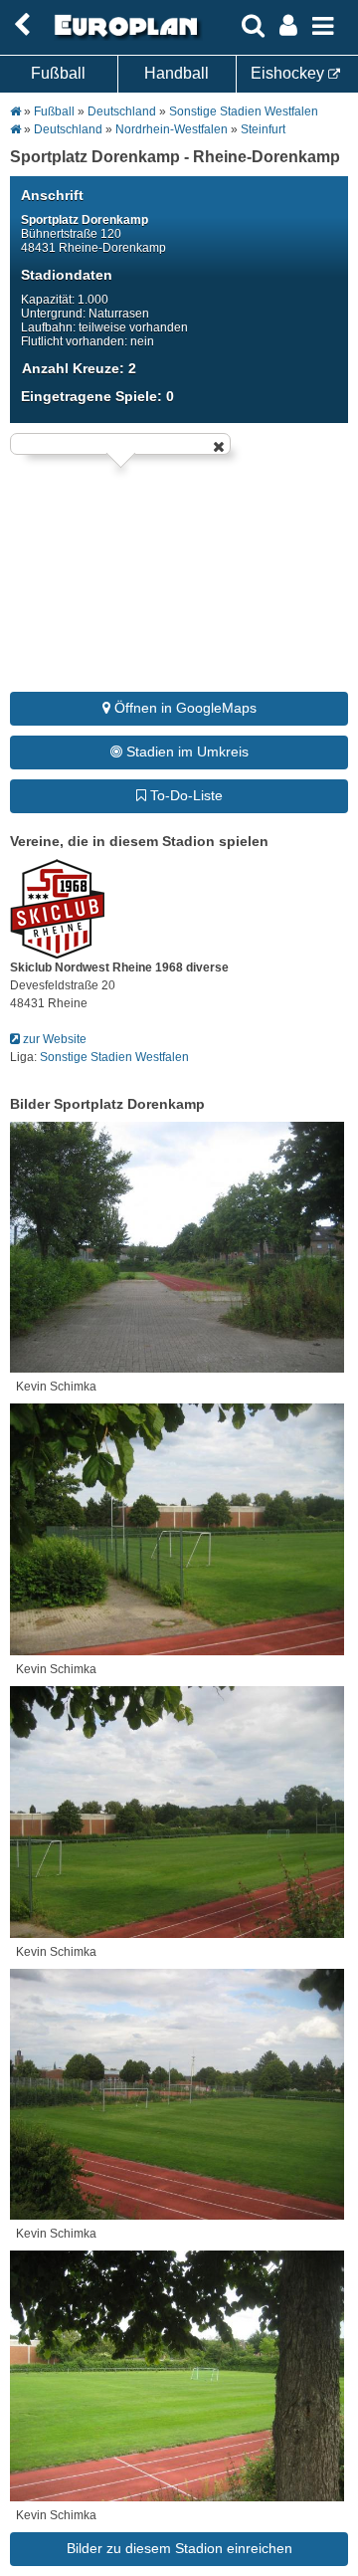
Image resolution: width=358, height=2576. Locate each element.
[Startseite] (123, 37)
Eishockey (289, 73)
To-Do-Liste (184, 795)
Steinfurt (263, 129)
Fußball (58, 73)
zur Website (53, 1039)
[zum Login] (22, 25)
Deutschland (122, 111)
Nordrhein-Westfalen (172, 129)
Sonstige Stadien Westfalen (244, 111)
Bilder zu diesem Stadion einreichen (179, 2548)
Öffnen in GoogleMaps (183, 708)
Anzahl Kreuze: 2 (79, 368)
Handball (177, 73)
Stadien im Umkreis (185, 751)
